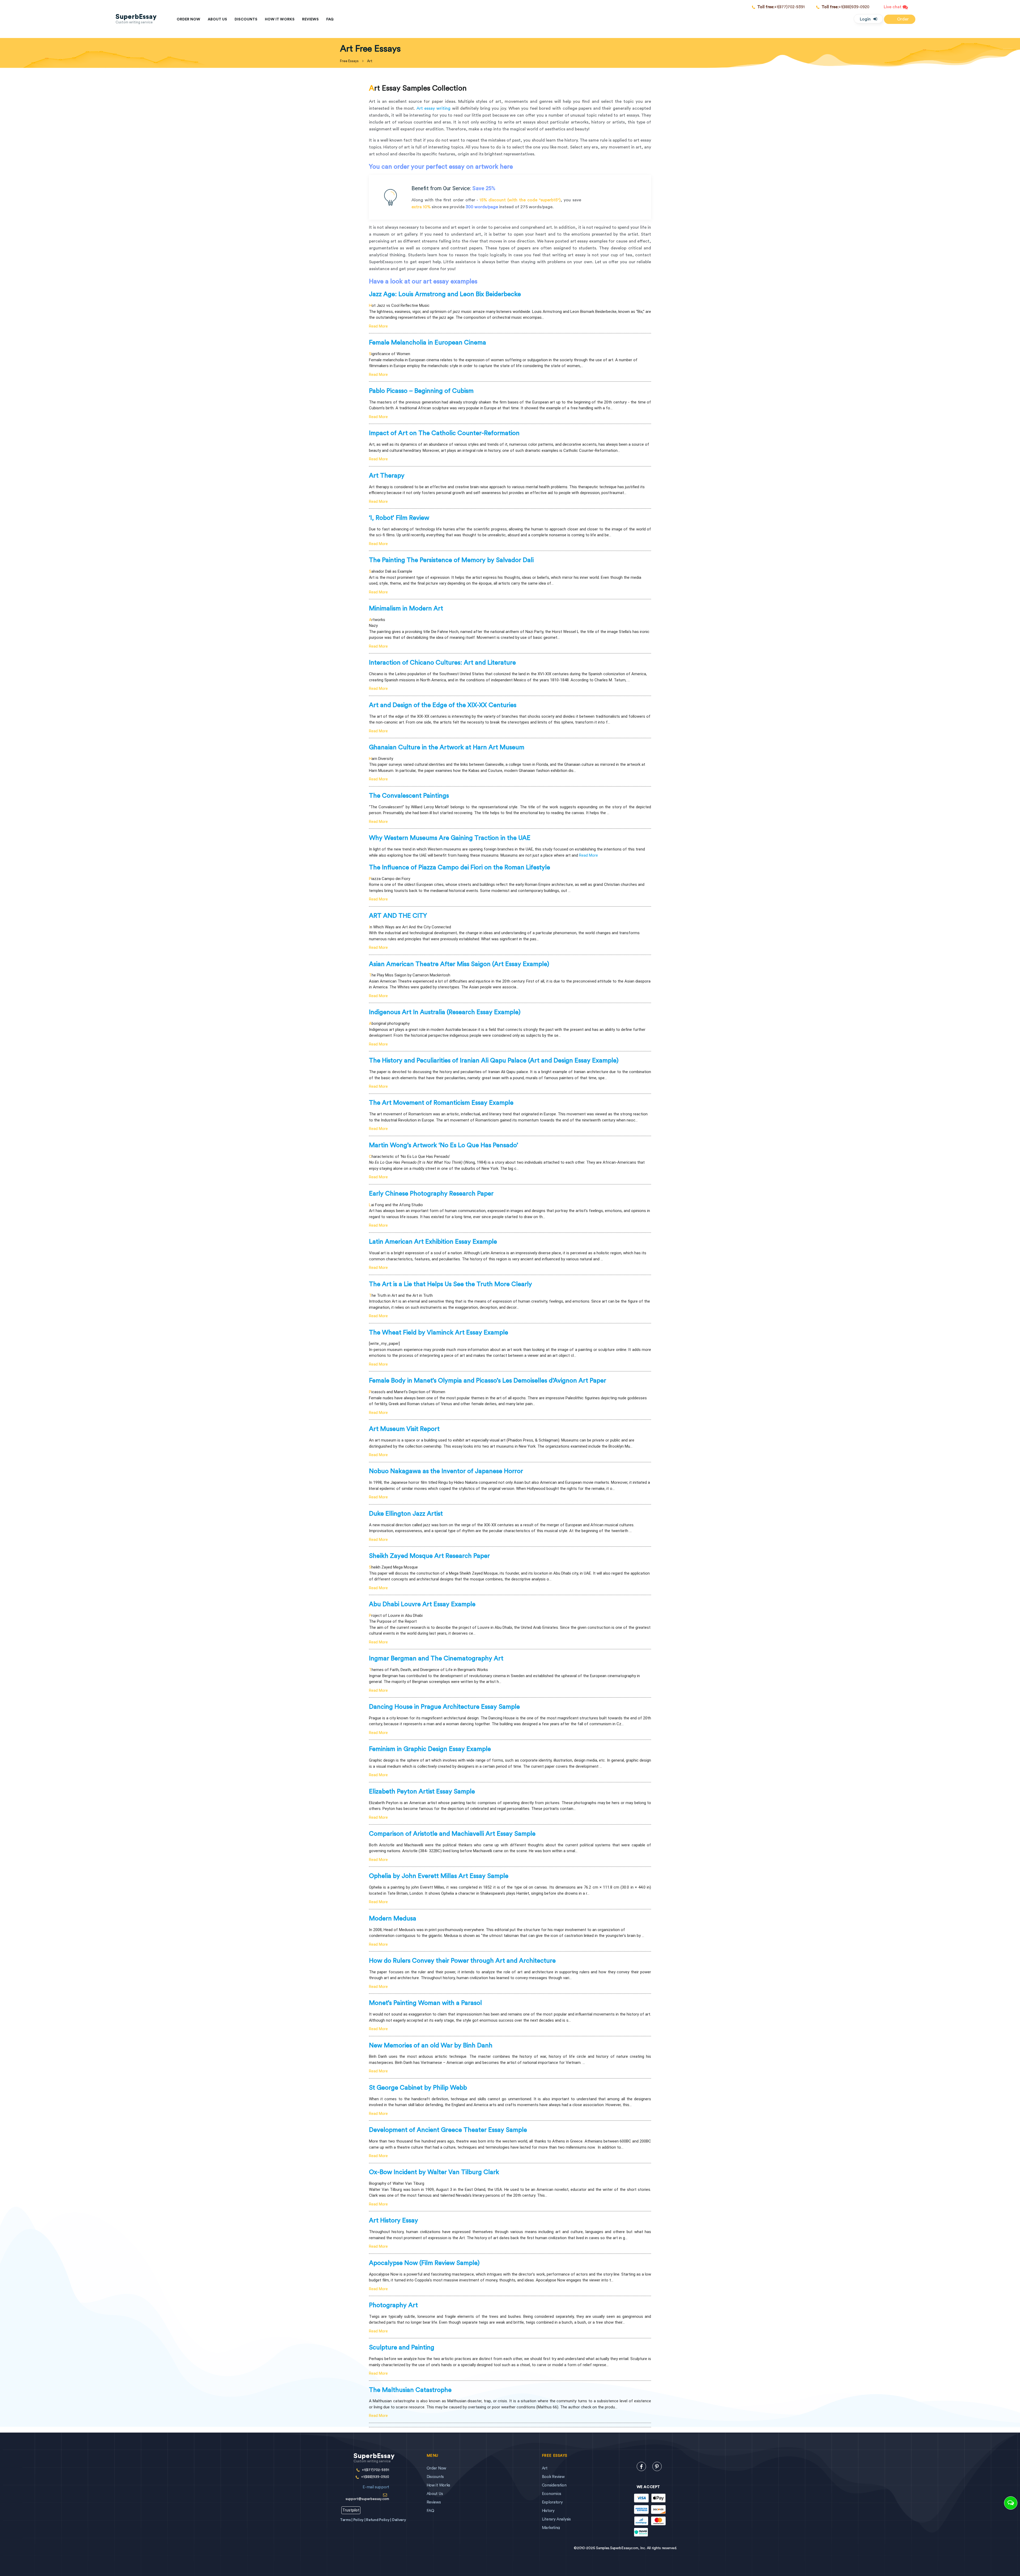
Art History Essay (394, 2221)
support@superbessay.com (367, 2493)
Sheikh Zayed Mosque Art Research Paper (429, 1556)
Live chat (893, 7)
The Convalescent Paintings (409, 796)
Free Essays (349, 61)
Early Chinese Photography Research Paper (431, 1194)
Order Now (188, 19)
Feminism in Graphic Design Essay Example (430, 1749)
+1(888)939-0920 (845, 7)
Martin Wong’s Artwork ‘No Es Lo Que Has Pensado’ (444, 1145)
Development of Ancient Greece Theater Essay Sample (448, 2130)
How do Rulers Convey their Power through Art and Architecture (462, 1961)
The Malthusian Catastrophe (410, 2390)
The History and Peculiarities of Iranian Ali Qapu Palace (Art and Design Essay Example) (494, 1061)
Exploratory (552, 2502)
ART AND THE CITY (398, 916)
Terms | (347, 2520)
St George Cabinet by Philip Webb (418, 2088)
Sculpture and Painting (402, 2348)
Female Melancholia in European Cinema (428, 343)
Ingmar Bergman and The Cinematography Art (436, 1659)
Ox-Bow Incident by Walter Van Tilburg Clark (434, 2172)
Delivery (399, 2520)
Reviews (310, 19)
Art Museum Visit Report (404, 1429)
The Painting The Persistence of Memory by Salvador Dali (451, 560)
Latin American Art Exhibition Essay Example (433, 1242)
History (548, 2511)
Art (545, 2468)
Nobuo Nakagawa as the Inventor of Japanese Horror (446, 1471)
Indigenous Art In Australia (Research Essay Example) (445, 1012)
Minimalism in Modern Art (406, 609)
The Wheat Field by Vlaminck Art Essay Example (439, 1333)
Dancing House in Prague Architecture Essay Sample (444, 1707)
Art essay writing (433, 108)
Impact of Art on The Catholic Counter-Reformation (444, 433)
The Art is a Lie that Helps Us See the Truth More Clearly (450, 1284)
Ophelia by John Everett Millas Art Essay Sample (439, 1876)
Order (902, 19)
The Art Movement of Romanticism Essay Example (441, 1103)
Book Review (553, 2477)
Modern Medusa (393, 1919)
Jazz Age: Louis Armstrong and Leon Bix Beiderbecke (445, 294)
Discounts (246, 19)
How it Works (280, 19)
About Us (217, 19)
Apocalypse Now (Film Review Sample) (424, 2263)
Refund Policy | (379, 2520)
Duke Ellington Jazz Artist (406, 1514)
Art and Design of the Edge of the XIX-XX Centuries (443, 705)
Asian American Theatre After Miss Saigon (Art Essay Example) (459, 964)
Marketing (551, 2528)
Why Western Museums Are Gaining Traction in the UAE (450, 838)
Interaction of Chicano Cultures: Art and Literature (442, 663)
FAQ (330, 19)
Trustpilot (351, 2510)
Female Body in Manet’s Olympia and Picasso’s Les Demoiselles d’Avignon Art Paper (488, 1381)
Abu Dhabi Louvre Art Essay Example (422, 1604)
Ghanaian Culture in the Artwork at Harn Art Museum (447, 747)
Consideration (554, 2485)
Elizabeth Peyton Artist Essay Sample (422, 1792)
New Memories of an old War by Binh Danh (431, 2046)
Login (865, 19)
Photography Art (393, 2305)
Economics (552, 2494)
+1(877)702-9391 (781, 7)
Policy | (360, 2520)
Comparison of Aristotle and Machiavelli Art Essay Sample (452, 1834)
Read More (378, 326)
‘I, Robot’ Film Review (399, 518)
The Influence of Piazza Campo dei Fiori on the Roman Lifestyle (460, 868)
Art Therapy (387, 476)
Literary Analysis (556, 2519)
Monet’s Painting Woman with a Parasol (425, 2003)
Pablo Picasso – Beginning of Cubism (421, 391)
